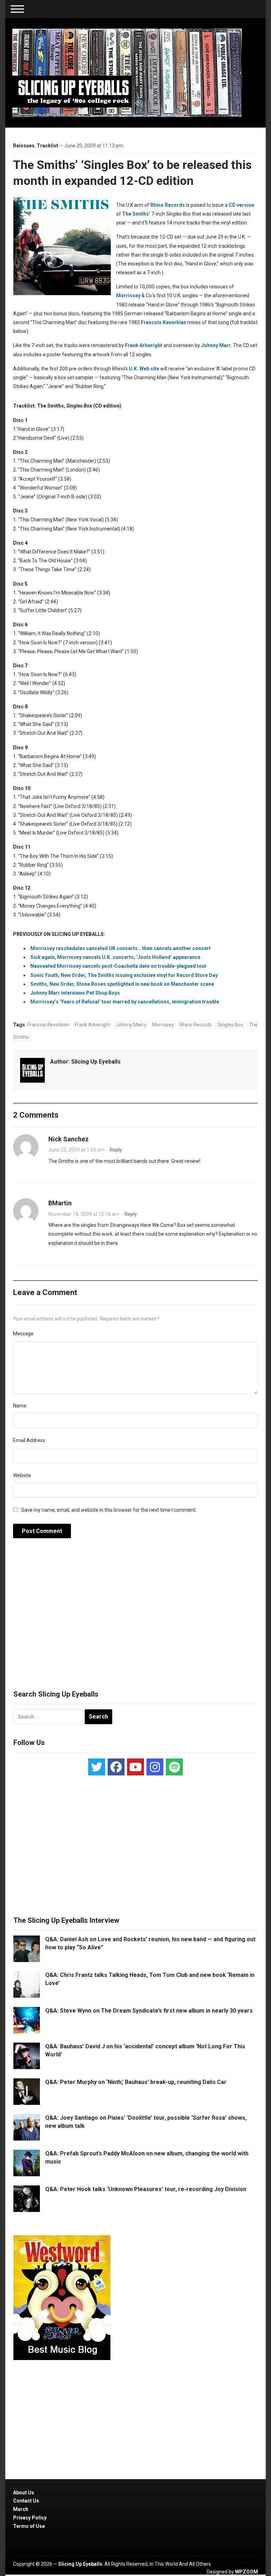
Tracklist (47, 146)
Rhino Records (168, 205)
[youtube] (135, 1767)
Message (23, 1334)
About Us (24, 2493)
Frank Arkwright (144, 345)
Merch (21, 2509)
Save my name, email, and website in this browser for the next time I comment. (109, 1510)
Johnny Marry (131, 1025)
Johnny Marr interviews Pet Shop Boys (75, 993)
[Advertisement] (135, 1618)
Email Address (29, 1440)
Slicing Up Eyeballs (96, 1062)
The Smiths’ (136, 214)
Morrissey (128, 295)
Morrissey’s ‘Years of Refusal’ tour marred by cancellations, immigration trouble (125, 1002)
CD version (242, 205)
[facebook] (116, 1767)
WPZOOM (246, 2572)
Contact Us (26, 2501)
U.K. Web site (144, 369)
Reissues (24, 146)
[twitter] (97, 1767)
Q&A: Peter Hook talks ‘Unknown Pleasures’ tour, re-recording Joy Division (146, 2189)
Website (22, 1475)
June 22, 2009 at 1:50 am (76, 1150)
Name (20, 1406)
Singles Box (230, 1025)
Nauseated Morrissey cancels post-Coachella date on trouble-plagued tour (119, 966)
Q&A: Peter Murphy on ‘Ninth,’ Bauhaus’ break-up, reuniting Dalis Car (136, 2082)
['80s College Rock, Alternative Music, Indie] (127, 72)
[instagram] (155, 1767)
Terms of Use (29, 2526)
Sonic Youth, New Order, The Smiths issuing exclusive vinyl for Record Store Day (124, 975)
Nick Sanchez (68, 1139)
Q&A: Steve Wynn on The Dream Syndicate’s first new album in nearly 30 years (149, 2011)
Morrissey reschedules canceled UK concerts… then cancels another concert (121, 948)
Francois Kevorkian (164, 322)
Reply (116, 1150)
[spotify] (174, 1767)
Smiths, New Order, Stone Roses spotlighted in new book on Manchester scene (122, 984)
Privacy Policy (30, 2518)
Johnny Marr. (216, 345)
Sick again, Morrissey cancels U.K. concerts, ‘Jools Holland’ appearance (115, 957)
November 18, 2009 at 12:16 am (84, 1214)
